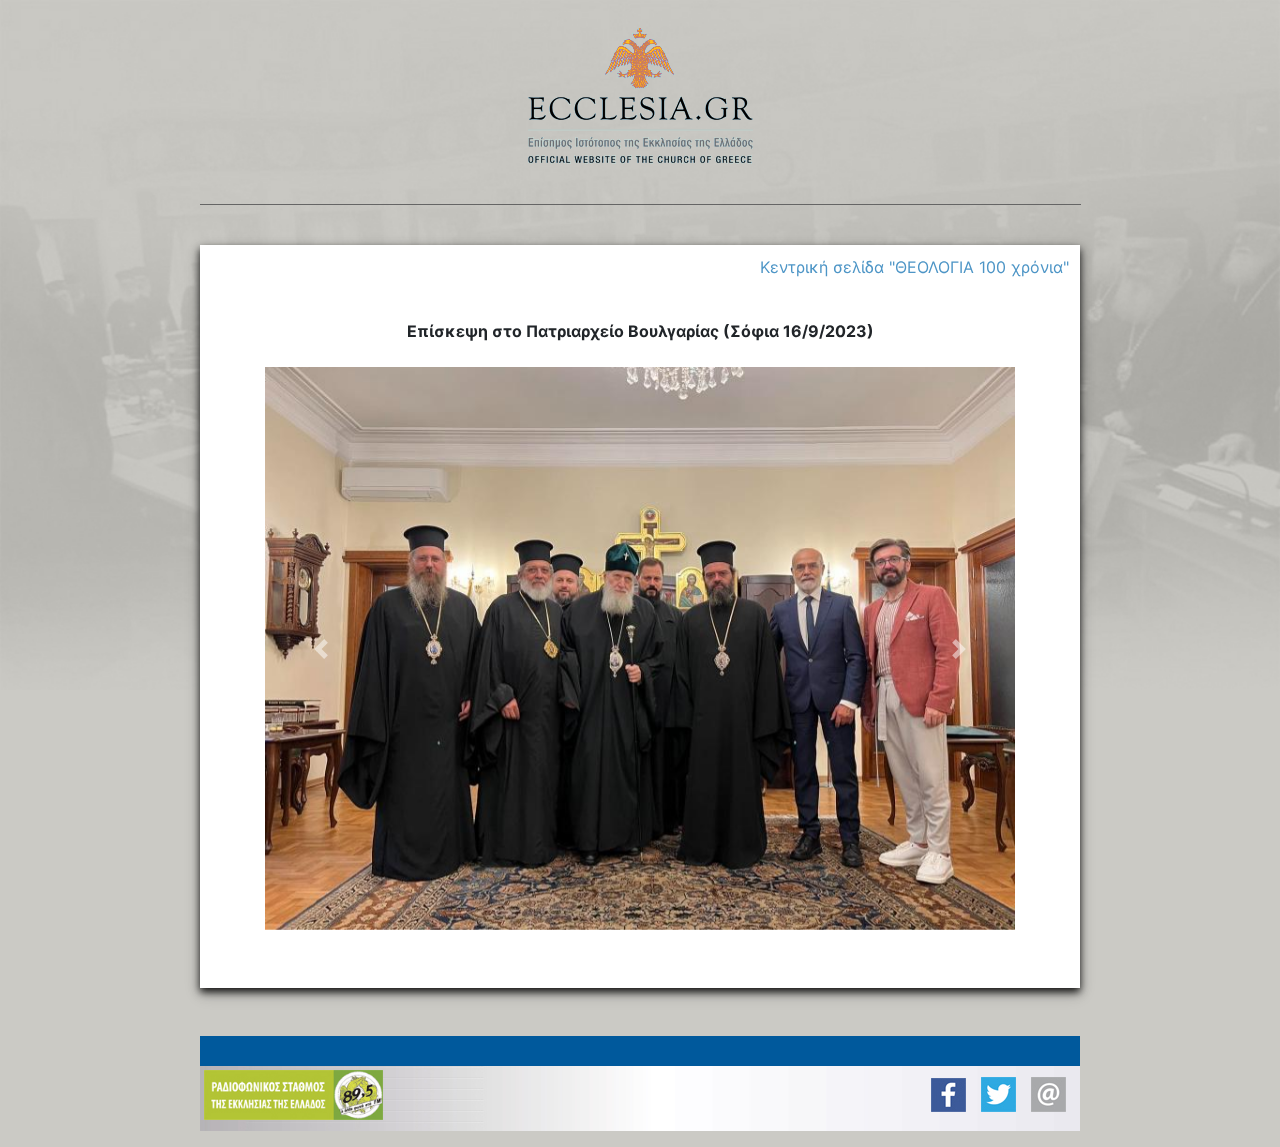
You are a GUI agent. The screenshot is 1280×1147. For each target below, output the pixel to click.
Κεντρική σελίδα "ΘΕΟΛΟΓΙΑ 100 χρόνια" (914, 267)
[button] (321, 648)
